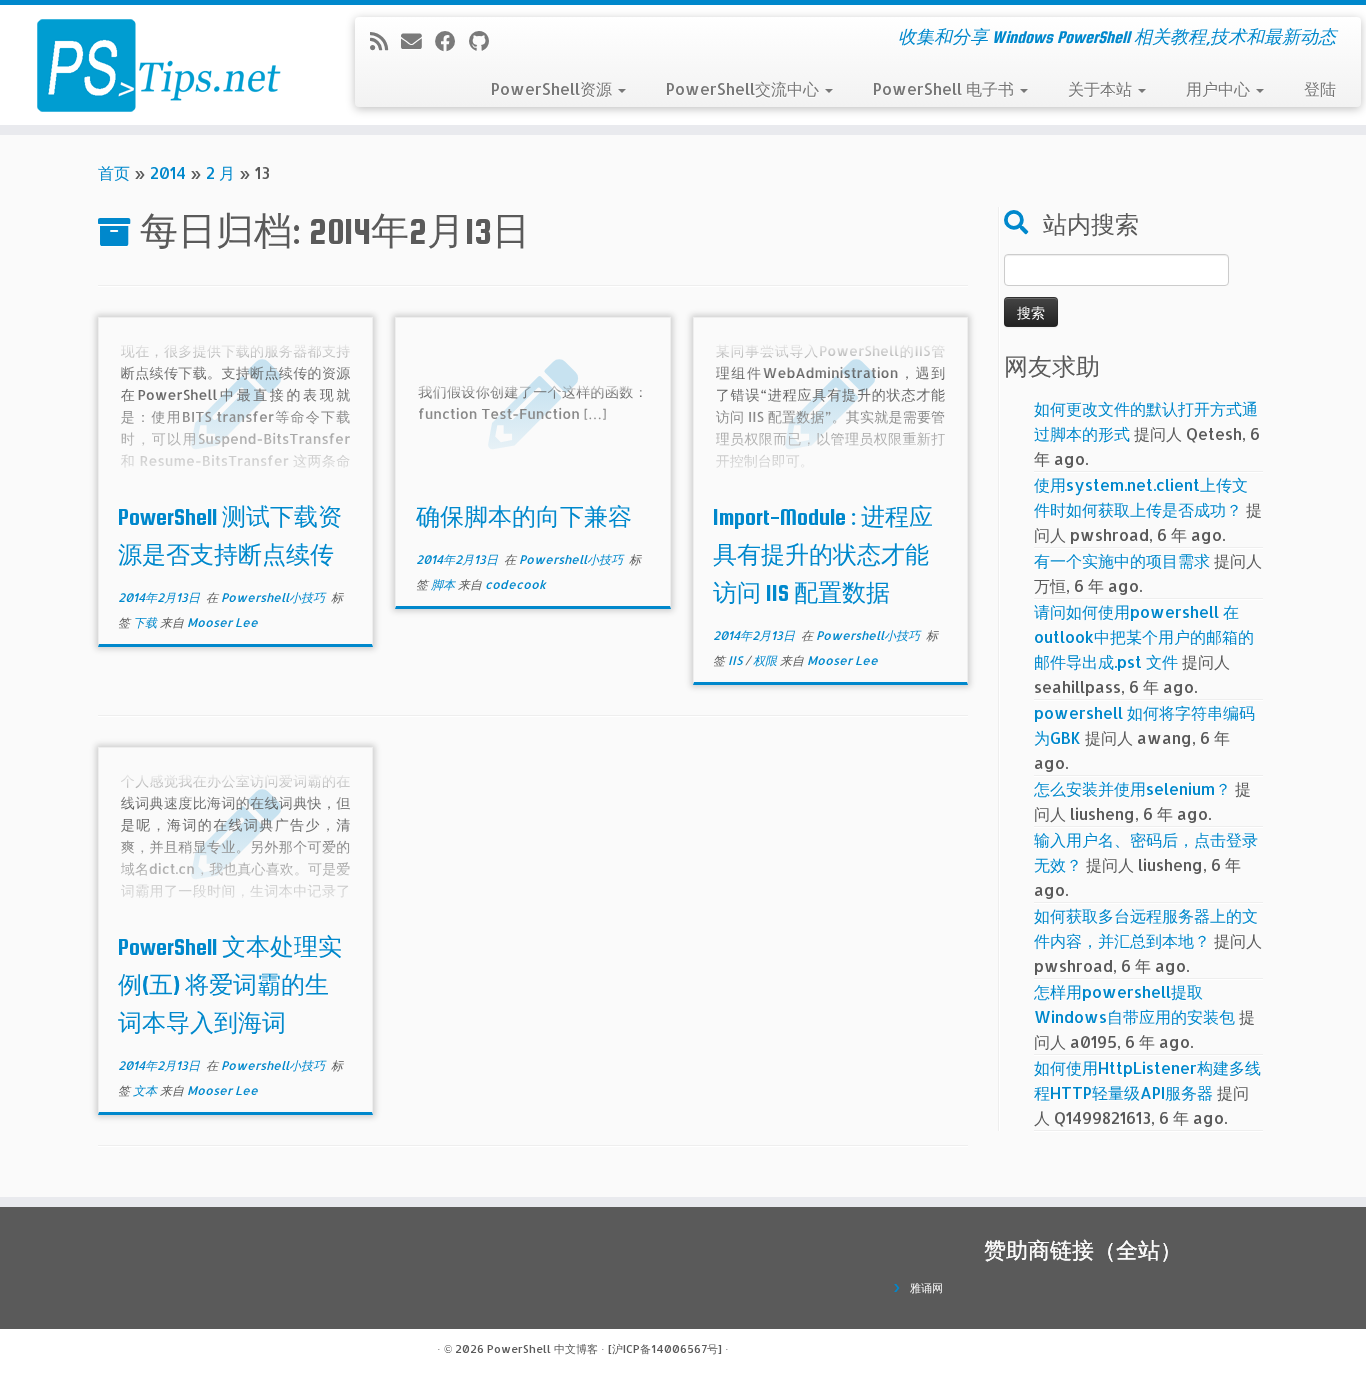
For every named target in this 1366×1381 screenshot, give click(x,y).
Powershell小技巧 (274, 597)
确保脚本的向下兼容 (524, 517)
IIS (736, 660)
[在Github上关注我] (485, 41)
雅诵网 (926, 1288)
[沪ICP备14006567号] (665, 1349)
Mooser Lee (222, 622)
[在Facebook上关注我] (452, 41)
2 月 (220, 172)
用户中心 (1220, 88)
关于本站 (1102, 88)
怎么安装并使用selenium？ (1132, 788)
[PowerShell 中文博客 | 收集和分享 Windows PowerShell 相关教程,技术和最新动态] (157, 65)
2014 (168, 172)
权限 (766, 660)
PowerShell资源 (553, 88)
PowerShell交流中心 (744, 88)
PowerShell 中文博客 (542, 1349)
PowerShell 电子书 (945, 88)
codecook (515, 584)
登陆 (1320, 88)
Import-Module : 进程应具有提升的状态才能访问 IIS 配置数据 (823, 555)
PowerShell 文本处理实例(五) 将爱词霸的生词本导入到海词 (230, 985)
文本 (146, 1090)
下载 (146, 622)
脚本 (444, 584)
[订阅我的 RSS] (385, 41)
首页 (114, 172)
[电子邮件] (418, 41)
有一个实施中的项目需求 (1122, 560)
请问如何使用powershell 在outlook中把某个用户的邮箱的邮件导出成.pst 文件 (1144, 636)
